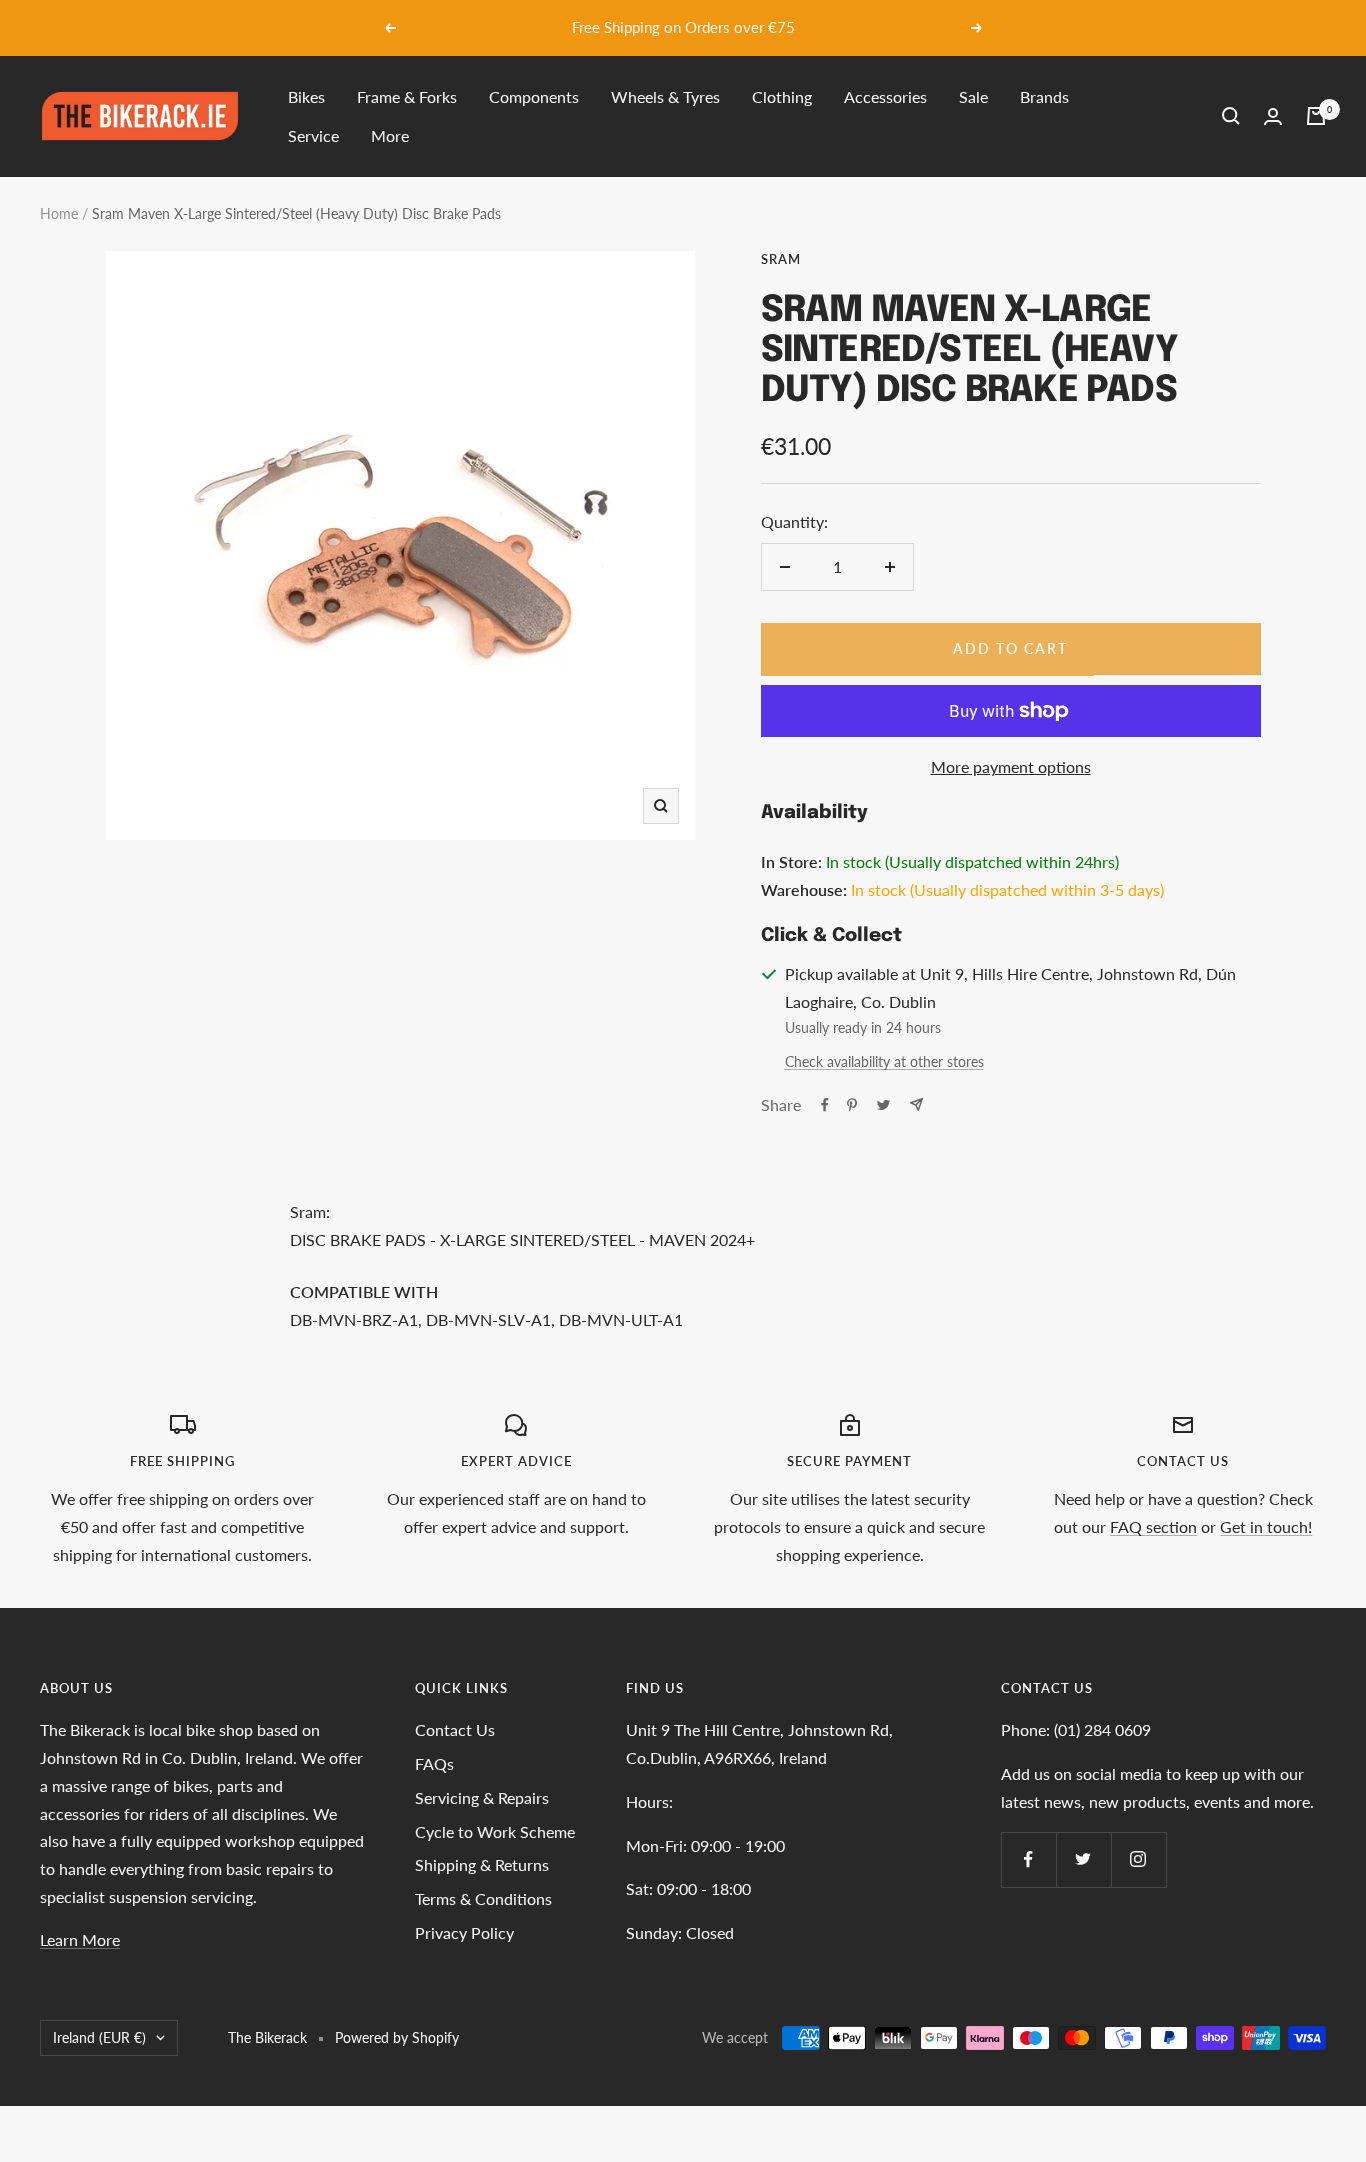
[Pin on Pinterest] (852, 1105)
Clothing (782, 96)
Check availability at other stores (884, 1061)
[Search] (1231, 116)
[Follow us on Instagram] (1138, 1859)
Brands (1044, 96)
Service (313, 135)
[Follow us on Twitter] (1083, 1859)
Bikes (306, 96)
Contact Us (455, 1729)
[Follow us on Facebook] (1028, 1859)
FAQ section (1153, 1526)
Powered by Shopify (397, 2037)
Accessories (885, 96)
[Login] (1273, 116)
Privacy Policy (464, 1932)
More (390, 135)
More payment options (1011, 766)
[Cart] (1316, 116)
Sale (973, 96)
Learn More (80, 1939)
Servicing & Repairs (482, 1797)
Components (534, 96)
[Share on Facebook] (825, 1105)
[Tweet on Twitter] (883, 1105)
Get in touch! (1266, 1526)
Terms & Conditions (483, 1898)
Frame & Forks (407, 96)
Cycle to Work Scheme (495, 1831)
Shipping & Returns (482, 1864)
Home (59, 213)
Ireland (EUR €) (99, 2037)
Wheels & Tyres (665, 96)
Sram (781, 259)
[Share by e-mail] (916, 1104)
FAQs (434, 1763)
